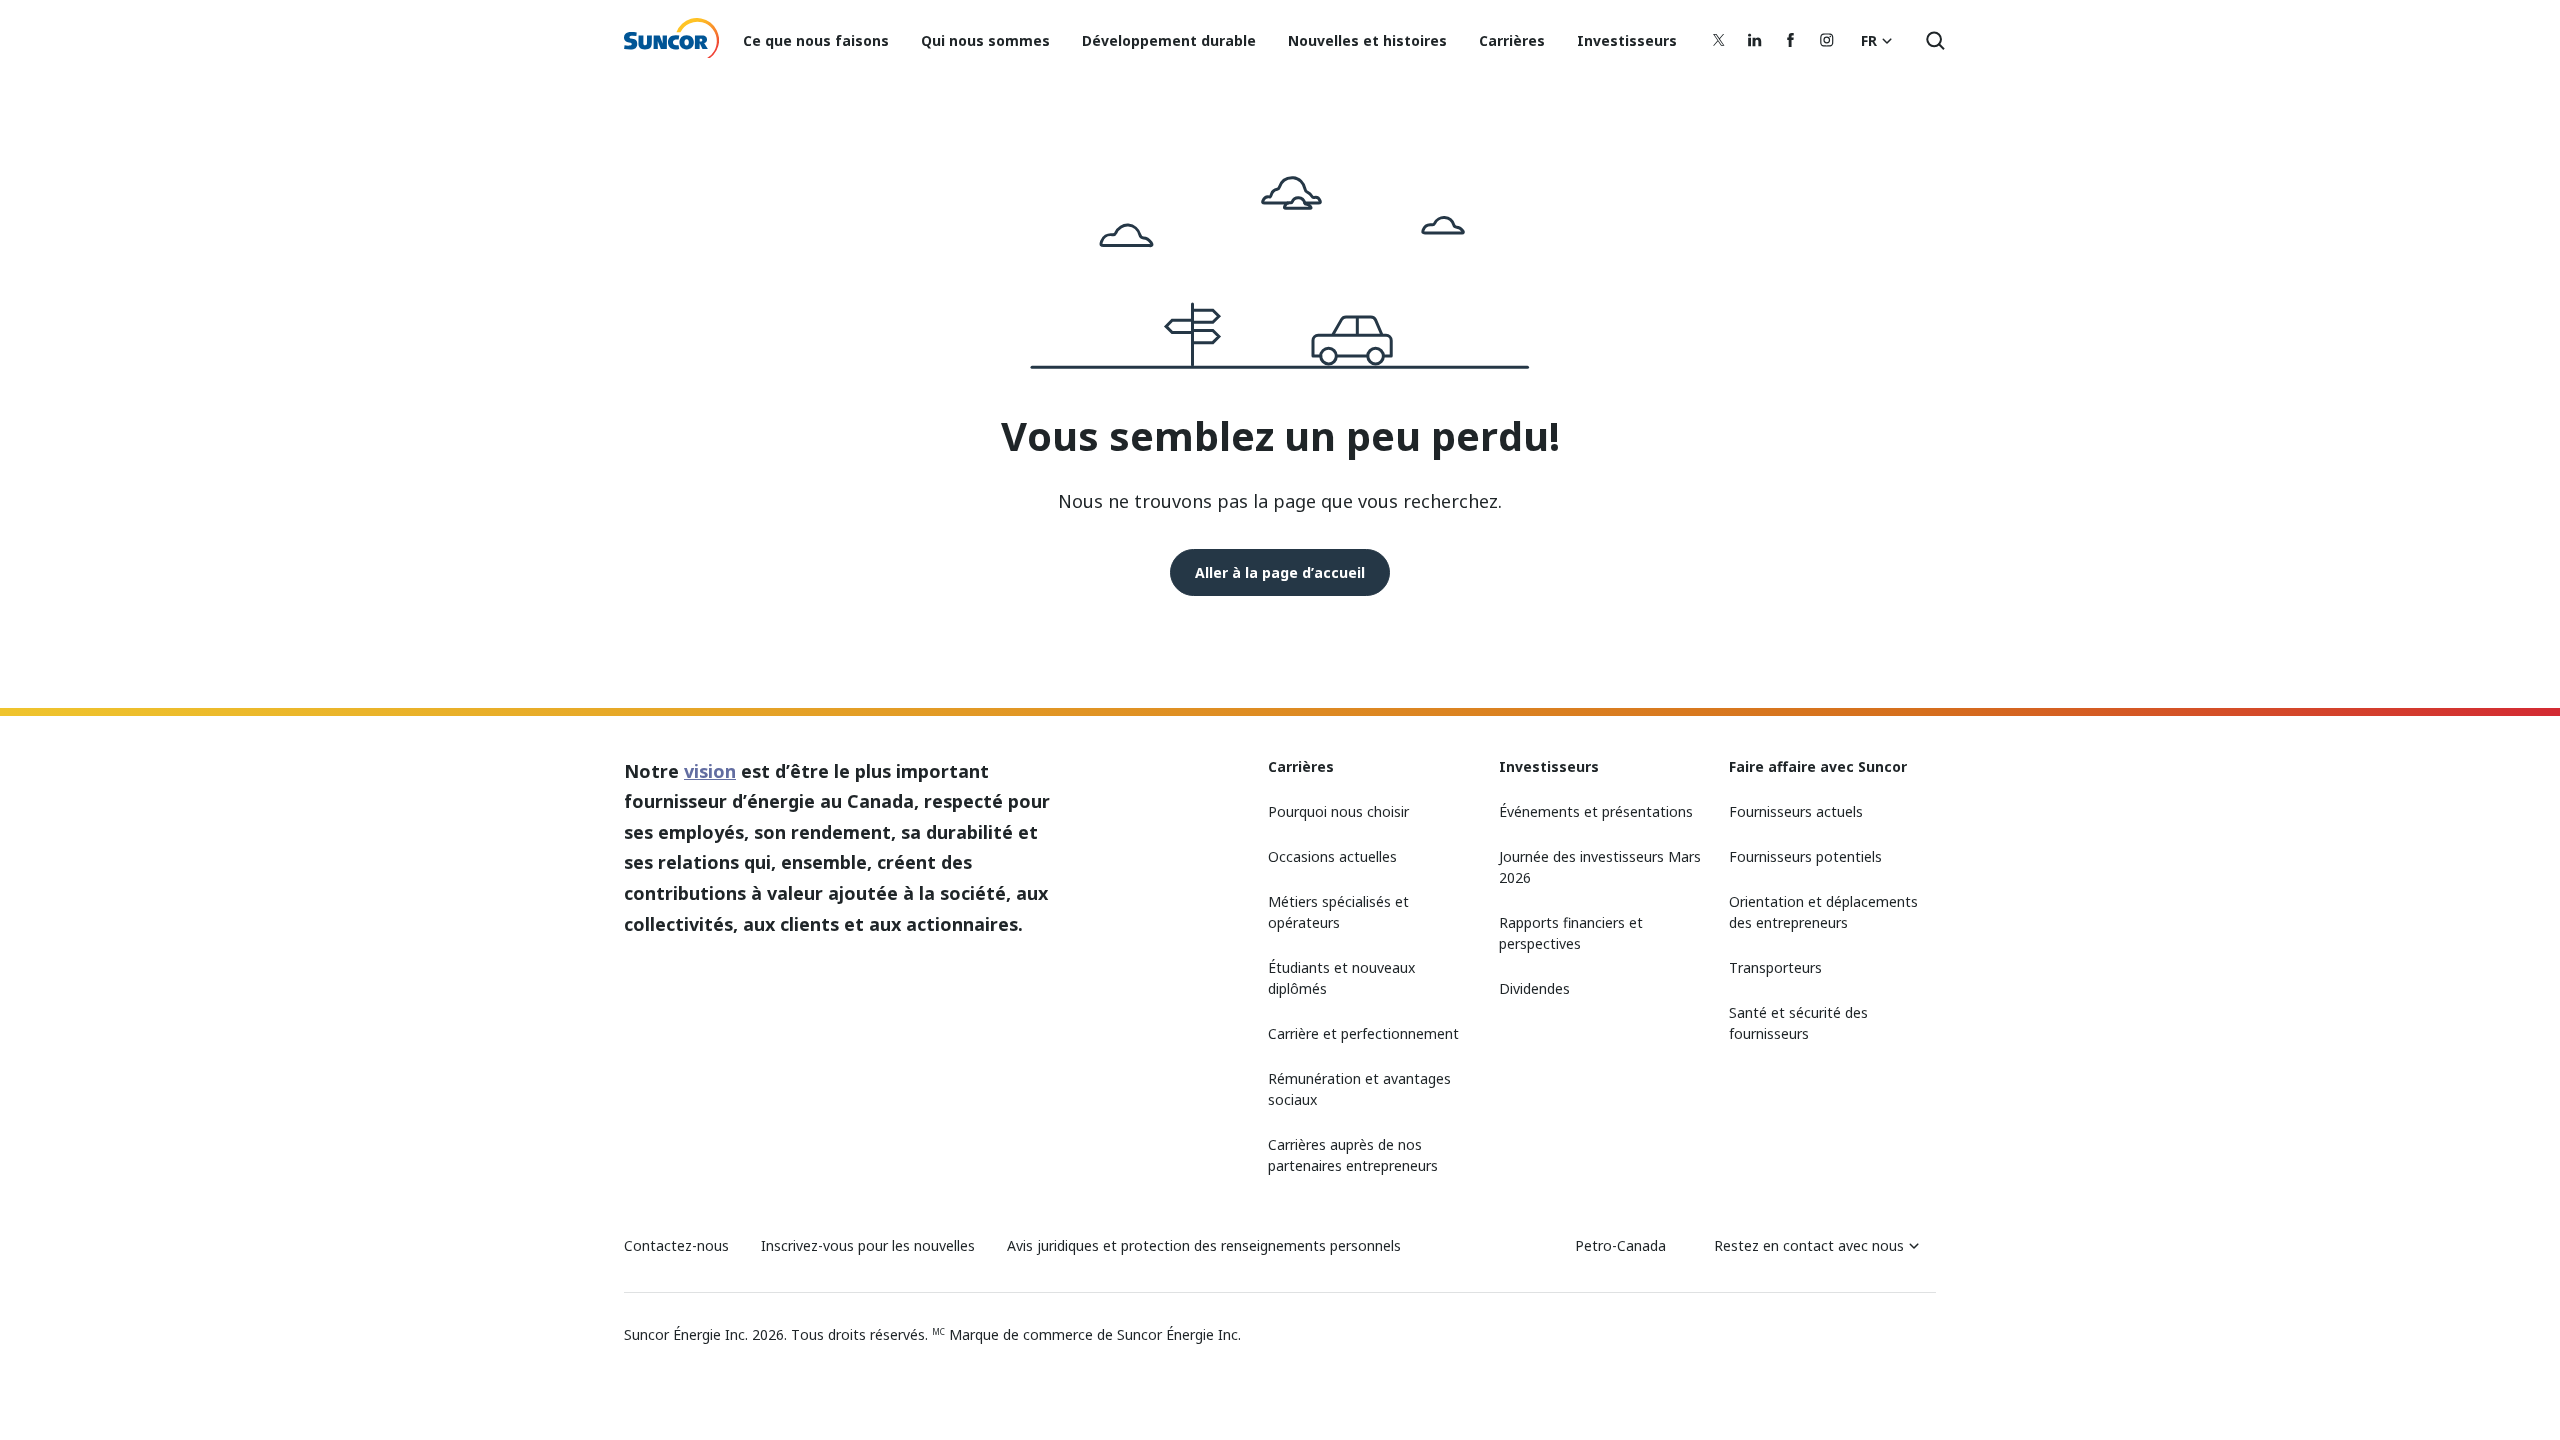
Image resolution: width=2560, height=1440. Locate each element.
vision (710, 771)
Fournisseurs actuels (1796, 811)
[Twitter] (1719, 40)
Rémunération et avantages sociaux (1359, 1089)
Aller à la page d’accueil (1280, 572)
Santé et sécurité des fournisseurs (1798, 1023)
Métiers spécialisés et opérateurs (1338, 912)
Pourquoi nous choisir (1338, 811)
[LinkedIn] (1755, 40)
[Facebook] (1791, 40)
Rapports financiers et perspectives (1571, 933)
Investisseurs (1627, 40)
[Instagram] (1827, 40)
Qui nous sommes (985, 40)
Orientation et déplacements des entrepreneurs (1823, 912)
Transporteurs (1775, 967)
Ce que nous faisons (816, 40)
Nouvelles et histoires (1367, 40)
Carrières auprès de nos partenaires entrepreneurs (1353, 1155)
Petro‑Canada (1620, 1245)
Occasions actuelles (1332, 856)
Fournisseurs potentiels (1805, 856)
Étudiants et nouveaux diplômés (1341, 978)
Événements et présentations (1596, 811)
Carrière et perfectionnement (1363, 1033)
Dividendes (1534, 988)
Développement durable (1169, 40)
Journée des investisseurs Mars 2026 (1600, 867)
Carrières (1512, 40)
